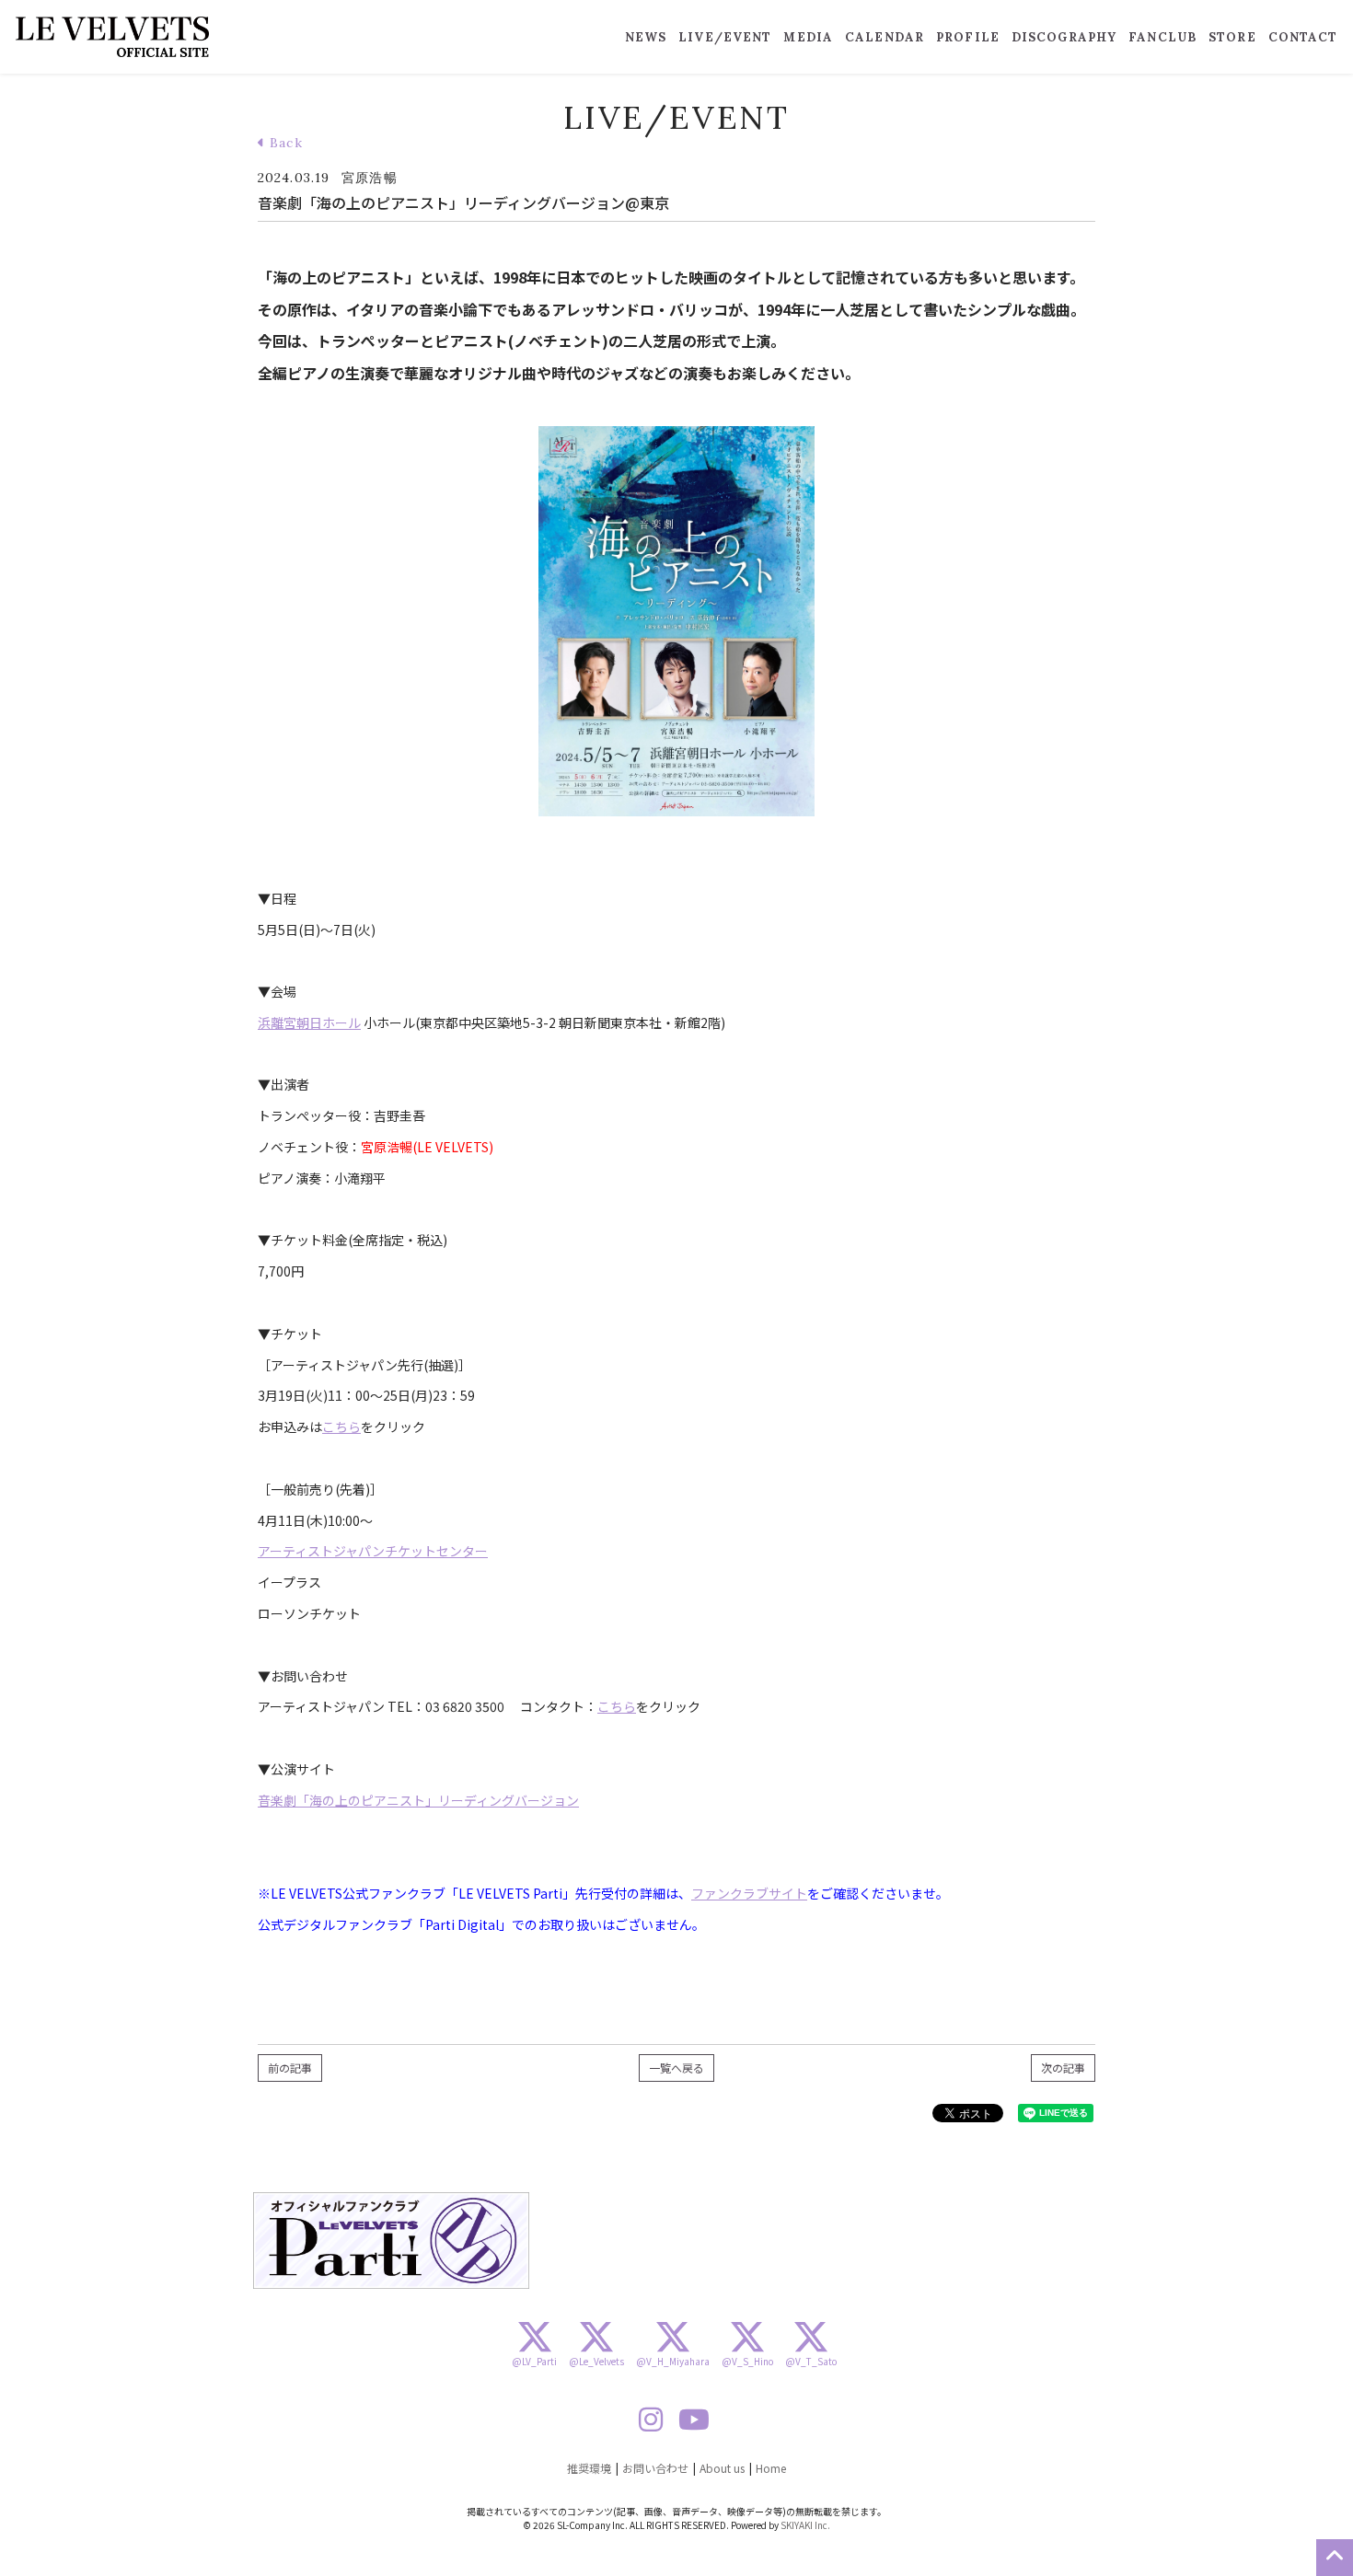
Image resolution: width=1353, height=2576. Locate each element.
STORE (1232, 37)
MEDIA (808, 37)
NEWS (646, 37)
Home (771, 2468)
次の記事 (1063, 2068)
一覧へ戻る (676, 2068)
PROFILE (968, 37)
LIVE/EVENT (725, 37)
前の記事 (290, 2068)
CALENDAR (885, 37)
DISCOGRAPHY (1064, 37)
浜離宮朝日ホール (309, 1022)
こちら (341, 1427)
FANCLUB (1162, 37)
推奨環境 (589, 2468)
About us (722, 2468)
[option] (391, 2241)
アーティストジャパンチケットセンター (373, 1551)
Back (284, 143)
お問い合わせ (655, 2468)
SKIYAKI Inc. (805, 2525)
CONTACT (1303, 37)
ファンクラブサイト (749, 1893)
